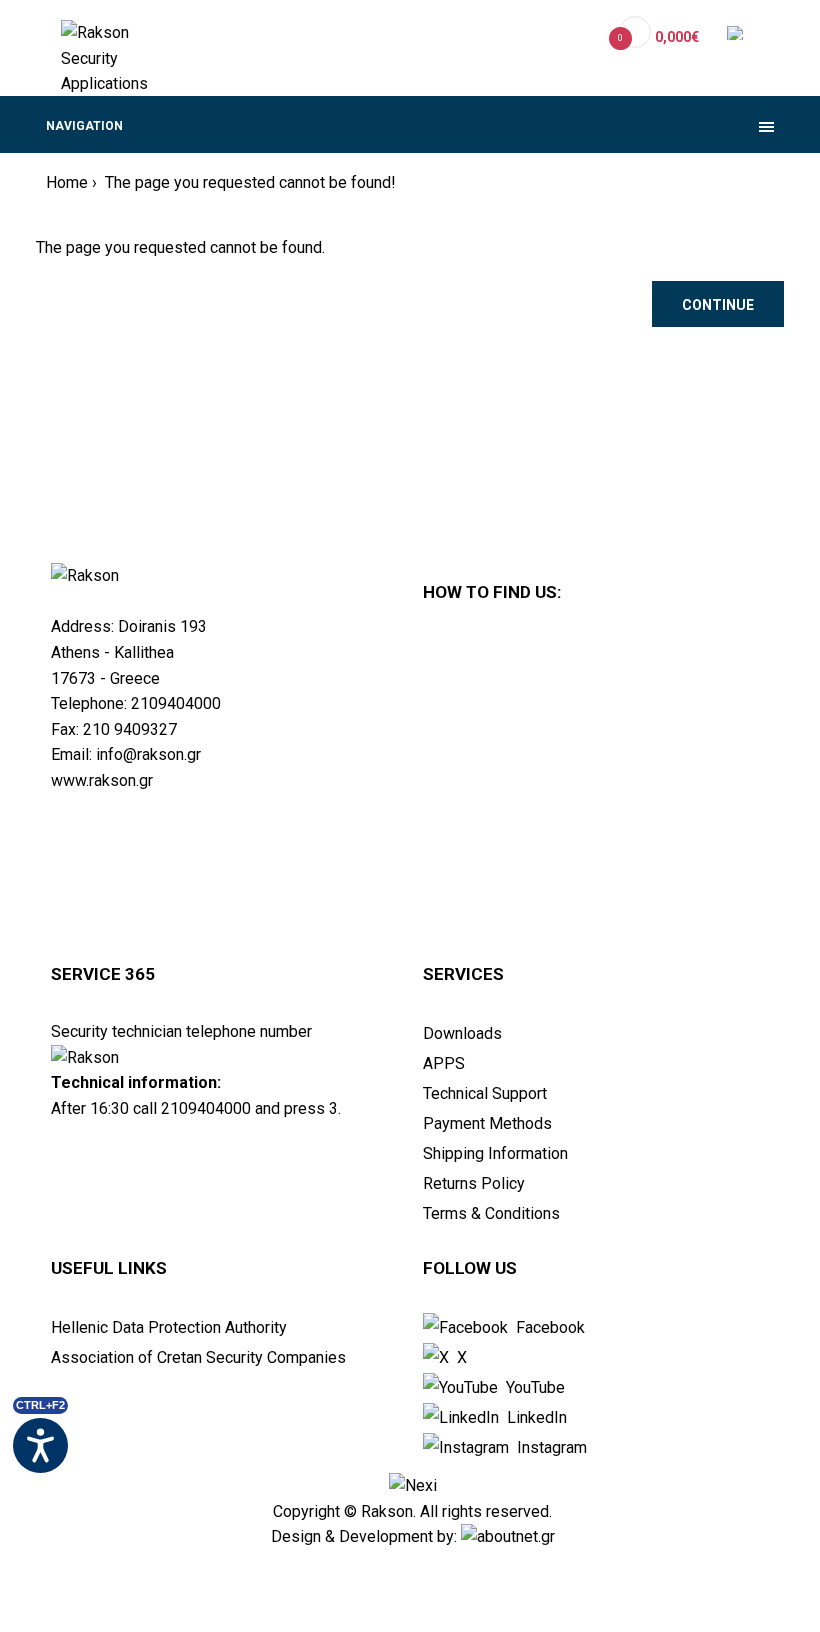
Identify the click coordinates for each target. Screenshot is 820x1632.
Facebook (548, 1327)
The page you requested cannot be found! (248, 182)
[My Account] (580, 36)
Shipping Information (495, 1153)
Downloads (462, 1033)
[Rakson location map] (599, 787)
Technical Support (485, 1093)
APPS (444, 1063)
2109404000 (176, 703)
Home (67, 182)
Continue (718, 305)
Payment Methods (487, 1123)
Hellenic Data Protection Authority (169, 1327)
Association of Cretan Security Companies (198, 1357)
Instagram (550, 1447)
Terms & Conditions (491, 1213)
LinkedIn (535, 1417)
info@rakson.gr (148, 754)
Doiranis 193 (162, 626)
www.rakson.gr (102, 780)
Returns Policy (474, 1183)
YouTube (533, 1387)
